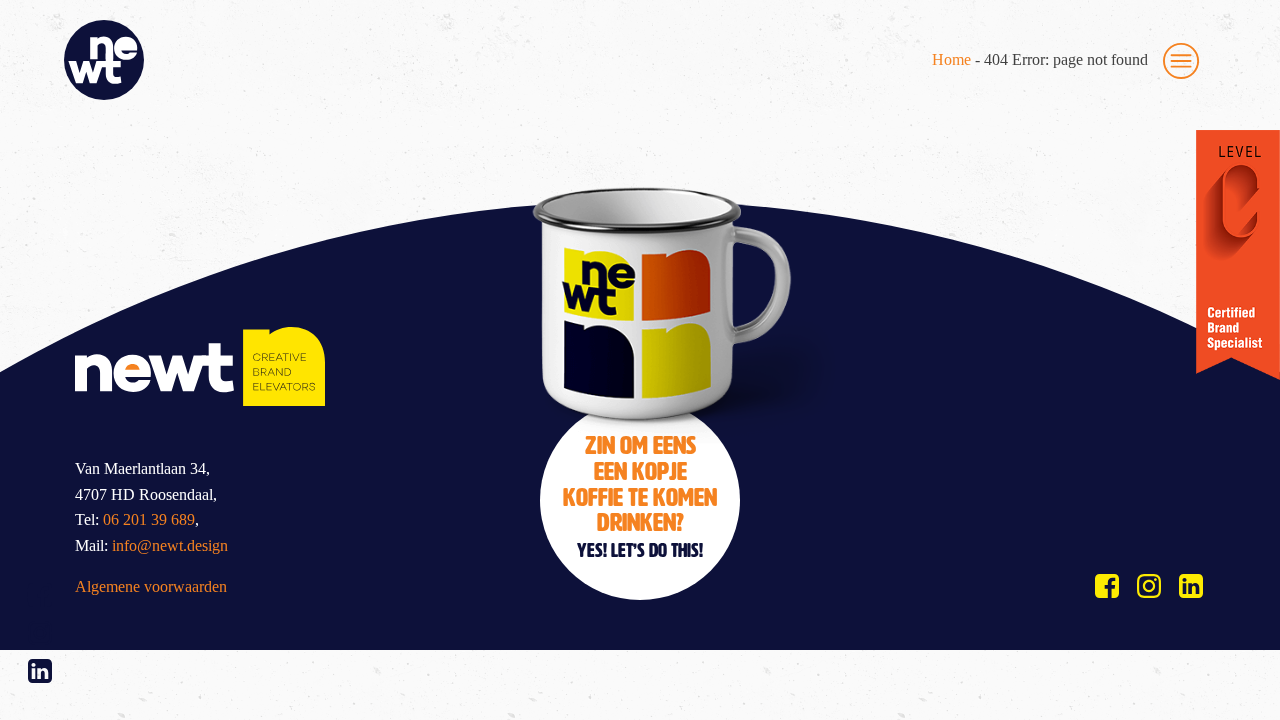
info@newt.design (170, 545)
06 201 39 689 (149, 519)
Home (951, 59)
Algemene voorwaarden (151, 586)
